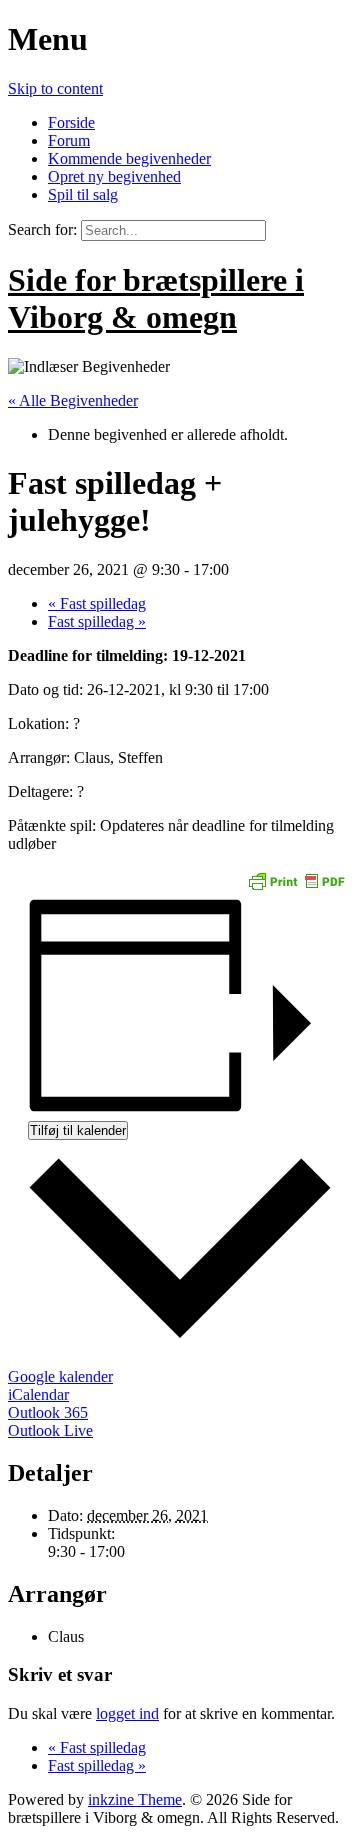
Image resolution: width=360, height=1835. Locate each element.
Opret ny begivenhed (114, 176)
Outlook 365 (48, 1412)
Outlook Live (50, 1430)
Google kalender (60, 1376)
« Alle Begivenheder (73, 400)
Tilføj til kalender (78, 1130)
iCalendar (38, 1394)
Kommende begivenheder (129, 158)
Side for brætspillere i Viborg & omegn (156, 298)
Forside (71, 122)
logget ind (127, 1713)
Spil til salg (83, 194)
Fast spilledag (97, 603)
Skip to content (55, 88)
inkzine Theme (135, 1799)
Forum (69, 140)
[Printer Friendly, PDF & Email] (296, 879)
